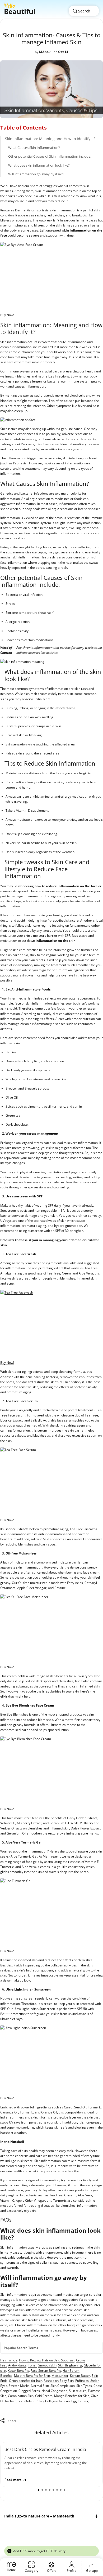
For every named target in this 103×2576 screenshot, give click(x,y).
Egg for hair (80, 2401)
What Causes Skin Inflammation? (34, 148)
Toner (32, 2365)
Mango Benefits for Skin (72, 2396)
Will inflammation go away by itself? (36, 174)
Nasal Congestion (54, 2391)
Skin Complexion (63, 2386)
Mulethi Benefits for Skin (32, 2376)
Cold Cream (44, 2396)
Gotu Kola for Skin (31, 2401)
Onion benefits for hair (25, 2381)
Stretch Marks (19, 2386)
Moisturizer (60, 2376)
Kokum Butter (80, 2376)
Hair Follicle (9, 2360)
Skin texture (78, 2391)
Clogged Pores (29, 2391)
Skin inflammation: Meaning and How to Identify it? (50, 139)
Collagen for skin (57, 2401)
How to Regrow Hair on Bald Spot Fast (47, 2360)
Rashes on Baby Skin (59, 2381)
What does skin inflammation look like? (39, 165)
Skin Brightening (70, 2365)
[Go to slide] (39, 2490)
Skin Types (84, 2386)
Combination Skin (21, 2396)
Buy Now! (7, 315)
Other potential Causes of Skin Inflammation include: (50, 156)
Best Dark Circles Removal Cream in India (45, 2449)
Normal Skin (40, 2386)
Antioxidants (17, 2365)
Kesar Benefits (18, 2371)
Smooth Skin (47, 2365)
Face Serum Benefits (46, 2371)
